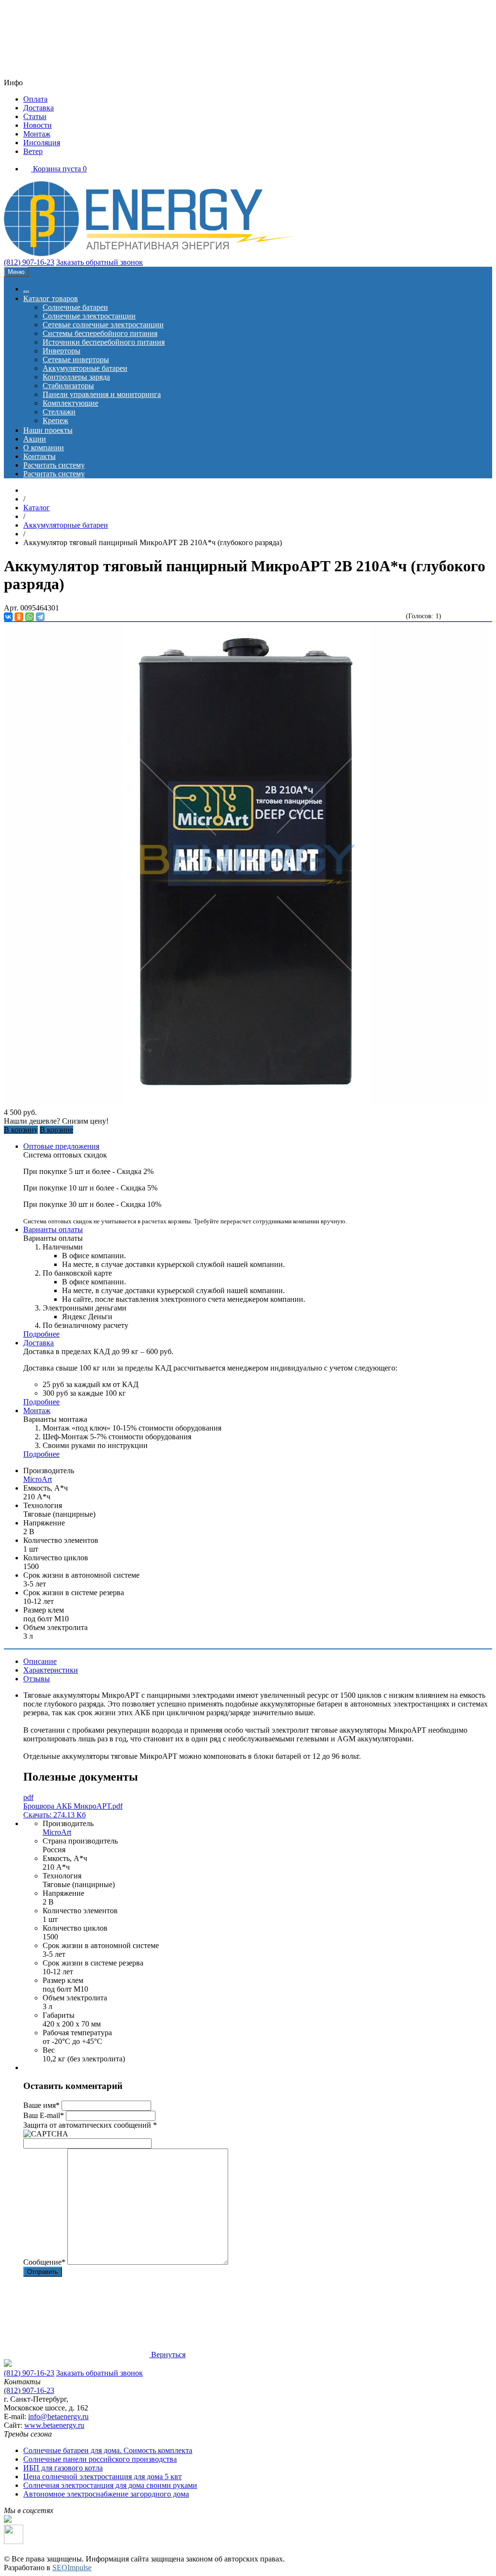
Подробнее (41, 1334)
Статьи (35, 116)
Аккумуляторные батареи (85, 368)
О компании (44, 448)
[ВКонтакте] (8, 617)
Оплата (35, 99)
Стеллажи (59, 412)
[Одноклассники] (19, 617)
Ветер (33, 151)
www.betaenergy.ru (54, 2425)
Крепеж (55, 420)
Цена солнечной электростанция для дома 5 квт (102, 2477)
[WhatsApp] (30, 617)
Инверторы (62, 351)
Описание (40, 1661)
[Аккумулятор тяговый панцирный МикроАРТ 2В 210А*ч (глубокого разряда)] (246, 1104)
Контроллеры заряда (76, 377)
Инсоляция (42, 143)
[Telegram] (40, 617)
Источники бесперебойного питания (104, 342)
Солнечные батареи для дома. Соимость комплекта (108, 2450)
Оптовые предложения (61, 1146)
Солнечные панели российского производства (100, 2459)
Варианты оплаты (53, 1229)
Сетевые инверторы (76, 359)
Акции (35, 439)
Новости (38, 125)
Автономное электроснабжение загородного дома (106, 2494)
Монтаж (37, 134)
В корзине (56, 1130)
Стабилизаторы (68, 386)
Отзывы (37, 1679)
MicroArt (38, 1479)
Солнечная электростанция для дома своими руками (110, 2485)
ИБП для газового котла (63, 2468)
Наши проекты (48, 430)
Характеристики (51, 1670)
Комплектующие (70, 403)
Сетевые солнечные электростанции (103, 325)
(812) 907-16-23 (29, 262)
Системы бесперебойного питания (100, 333)
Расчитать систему (54, 465)
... (26, 289)
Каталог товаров (51, 298)
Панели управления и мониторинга (102, 394)
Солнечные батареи (75, 307)
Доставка (39, 108)
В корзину (21, 1130)
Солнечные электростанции (89, 316)
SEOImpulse (72, 2568)
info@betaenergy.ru (58, 2416)
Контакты (39, 456)
